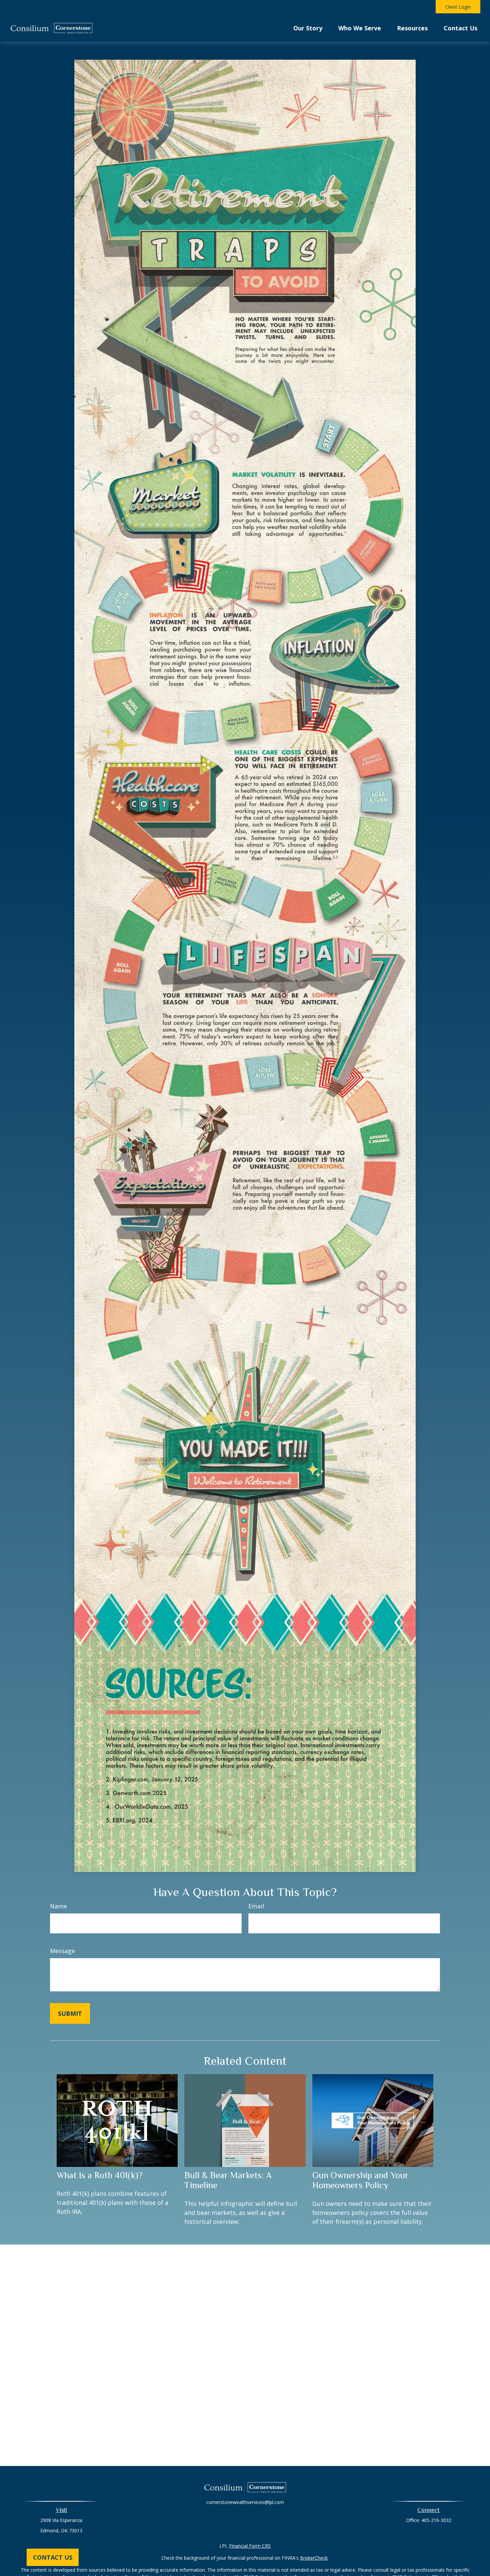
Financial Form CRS (250, 2546)
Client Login (458, 7)
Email (256, 1906)
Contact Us (53, 2557)
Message (62, 1951)
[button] (308, 27)
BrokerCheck (314, 2558)
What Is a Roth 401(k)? (99, 2175)
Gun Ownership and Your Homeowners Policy (360, 2180)
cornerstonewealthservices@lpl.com (245, 2502)
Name (58, 1906)
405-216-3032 (436, 2520)
